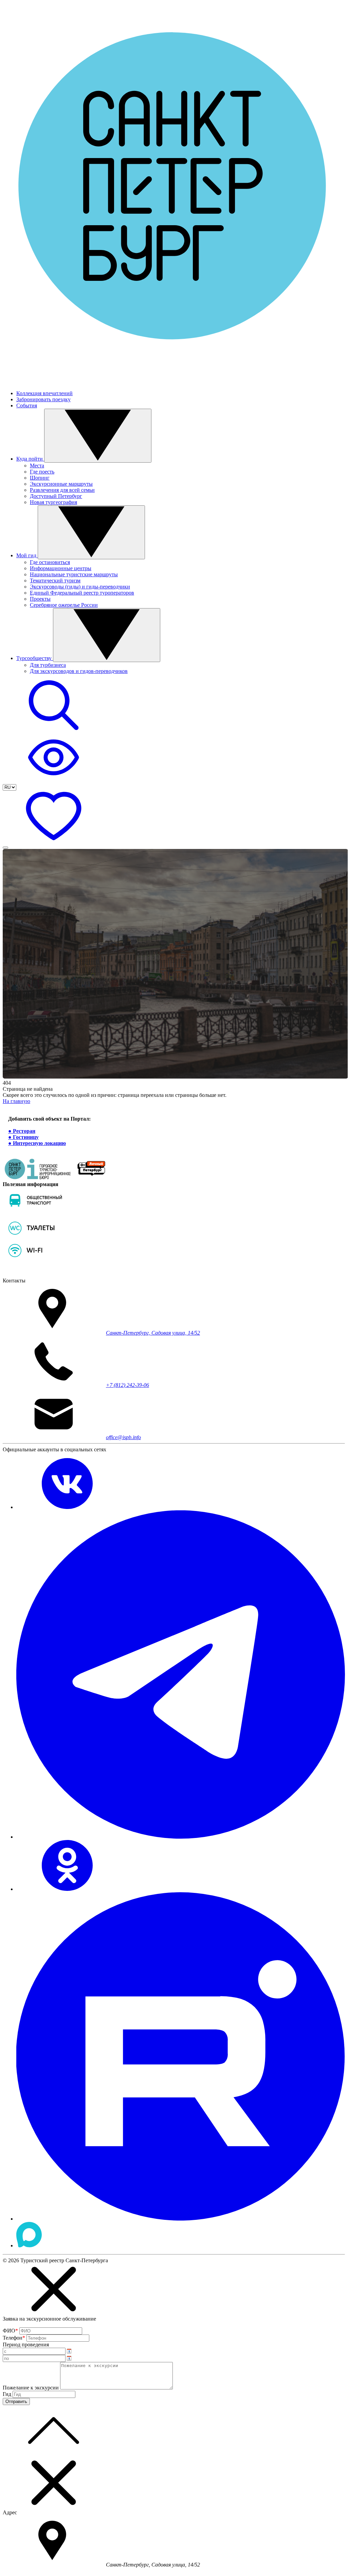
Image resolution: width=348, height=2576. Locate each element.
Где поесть (42, 472)
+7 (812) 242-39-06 (127, 1385)
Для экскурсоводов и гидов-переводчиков (79, 671)
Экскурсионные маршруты (61, 484)
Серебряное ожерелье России (64, 605)
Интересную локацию (39, 1143)
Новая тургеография (53, 502)
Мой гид (27, 555)
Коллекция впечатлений (44, 393)
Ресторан (24, 1131)
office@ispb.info (123, 1437)
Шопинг (40, 478)
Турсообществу (35, 658)
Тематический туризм (55, 580)
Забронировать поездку (43, 399)
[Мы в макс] (29, 2245)
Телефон (14, 2338)
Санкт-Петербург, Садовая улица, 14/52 (153, 1333)
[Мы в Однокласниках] (67, 1889)
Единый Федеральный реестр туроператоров (82, 593)
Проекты (40, 599)
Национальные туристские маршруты (74, 574)
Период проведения (26, 2345)
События (27, 405)
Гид (7, 2394)
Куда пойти (30, 459)
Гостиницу (26, 1137)
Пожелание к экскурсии (31, 2388)
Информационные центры (61, 568)
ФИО (10, 2331)
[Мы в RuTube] (181, 2219)
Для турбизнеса (48, 665)
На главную (16, 1101)
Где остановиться (50, 562)
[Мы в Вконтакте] (67, 1507)
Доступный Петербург (56, 496)
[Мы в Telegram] (181, 1837)
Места (37, 466)
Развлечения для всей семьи (62, 490)
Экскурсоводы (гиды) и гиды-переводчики (80, 587)
